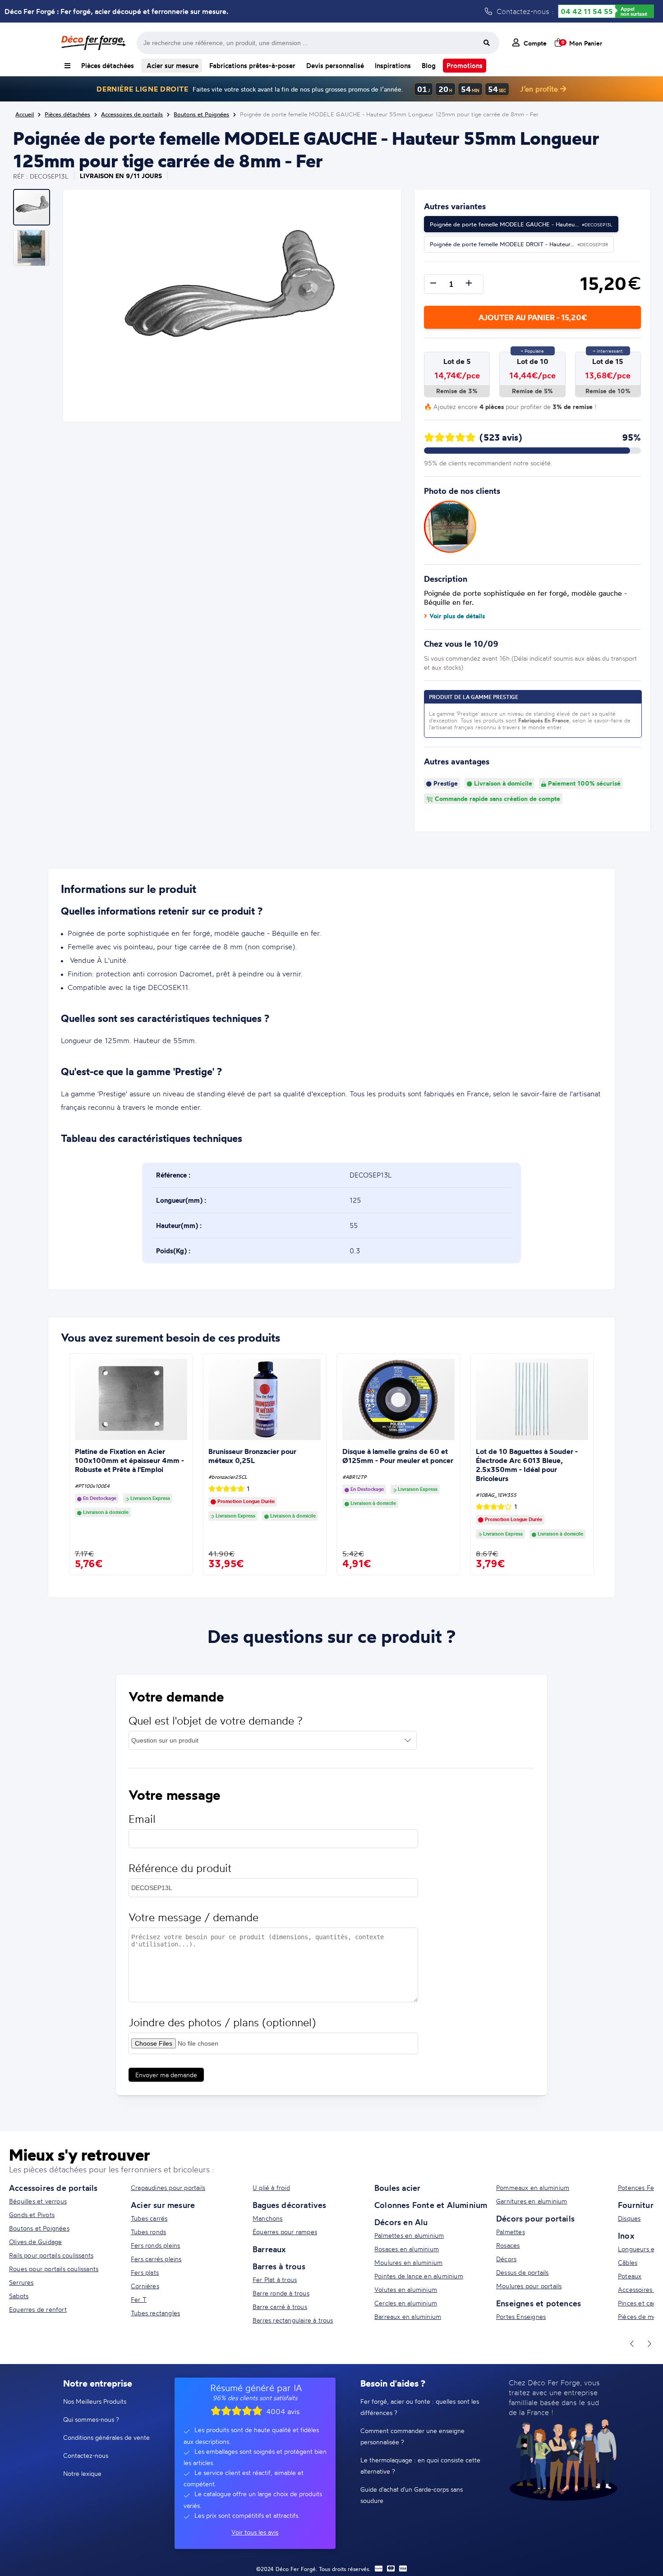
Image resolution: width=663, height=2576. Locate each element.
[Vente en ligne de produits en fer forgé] (93, 43)
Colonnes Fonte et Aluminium (431, 2205)
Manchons (268, 2218)
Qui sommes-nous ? (91, 2419)
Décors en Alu (401, 2222)
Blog (429, 66)
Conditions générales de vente (106, 2437)
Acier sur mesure (172, 66)
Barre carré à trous (280, 2307)
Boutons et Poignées (39, 2228)
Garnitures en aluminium (532, 2201)
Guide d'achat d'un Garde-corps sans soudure (412, 2495)
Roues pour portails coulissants (54, 2269)
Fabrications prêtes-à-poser (252, 66)
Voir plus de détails (457, 616)
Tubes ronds (148, 2232)
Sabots (19, 2296)
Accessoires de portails (53, 2188)
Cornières (145, 2286)
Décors (506, 2259)
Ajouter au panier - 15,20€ (533, 317)
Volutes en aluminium (406, 2289)
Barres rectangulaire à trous (293, 2320)
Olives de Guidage (35, 2242)
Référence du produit (180, 1868)
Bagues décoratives (290, 2205)
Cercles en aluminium (406, 2303)
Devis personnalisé (335, 66)
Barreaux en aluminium (408, 2316)
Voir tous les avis (255, 2532)
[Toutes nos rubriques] (67, 66)
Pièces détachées (108, 66)
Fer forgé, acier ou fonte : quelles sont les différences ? (420, 2407)
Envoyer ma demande (166, 2075)
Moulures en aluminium (408, 2262)
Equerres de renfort (38, 2309)
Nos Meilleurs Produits (95, 2401)
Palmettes (511, 2232)
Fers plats (145, 2272)
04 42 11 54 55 (587, 11)
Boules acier (397, 2188)
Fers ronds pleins (155, 2245)
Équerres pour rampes (285, 2232)
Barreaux (269, 2249)
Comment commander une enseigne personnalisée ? (412, 2436)
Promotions (465, 66)
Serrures (21, 2282)
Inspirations (393, 66)
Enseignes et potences (539, 2303)
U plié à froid (271, 2187)
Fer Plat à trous (275, 2279)
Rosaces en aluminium (407, 2249)
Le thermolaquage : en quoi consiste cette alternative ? (420, 2466)
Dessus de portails (523, 2272)
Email (142, 1819)
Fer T (139, 2299)
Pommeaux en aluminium (533, 2187)
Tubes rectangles (155, 2313)
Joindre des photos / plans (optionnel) (222, 2022)
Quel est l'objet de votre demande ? (216, 1721)
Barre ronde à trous (281, 2293)
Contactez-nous (86, 2455)
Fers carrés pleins (156, 2259)
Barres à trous (279, 2266)
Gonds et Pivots (32, 2215)
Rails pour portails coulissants (51, 2255)
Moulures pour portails (529, 2286)
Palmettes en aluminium (409, 2235)
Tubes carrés (149, 2218)
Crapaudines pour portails (168, 2187)
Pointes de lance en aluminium (419, 2276)
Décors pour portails (535, 2218)
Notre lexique (82, 2473)
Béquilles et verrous (38, 2201)
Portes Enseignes (521, 2316)
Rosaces (508, 2245)
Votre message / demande (193, 1917)
